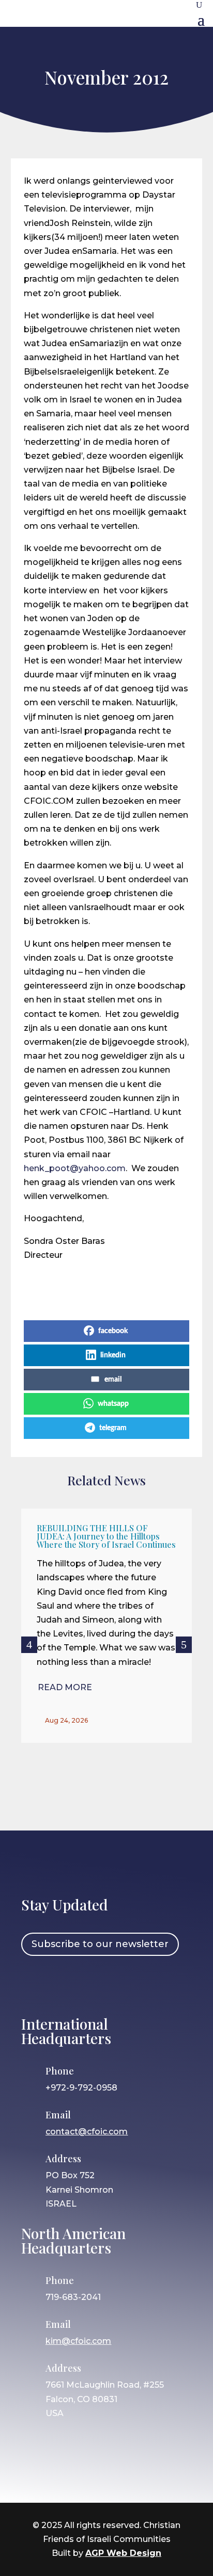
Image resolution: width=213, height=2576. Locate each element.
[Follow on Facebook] (34, 1984)
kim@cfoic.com (78, 2341)
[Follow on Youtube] (124, 1984)
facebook (113, 1331)
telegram (113, 1428)
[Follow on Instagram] (64, 1984)
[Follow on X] (94, 1984)
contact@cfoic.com (87, 2132)
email (113, 1380)
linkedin (113, 1355)
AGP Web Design (123, 2553)
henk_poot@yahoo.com (75, 1168)
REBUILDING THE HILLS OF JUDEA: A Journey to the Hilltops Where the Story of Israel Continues (106, 1536)
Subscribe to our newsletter (100, 1944)
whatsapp (113, 1404)
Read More (65, 1687)
